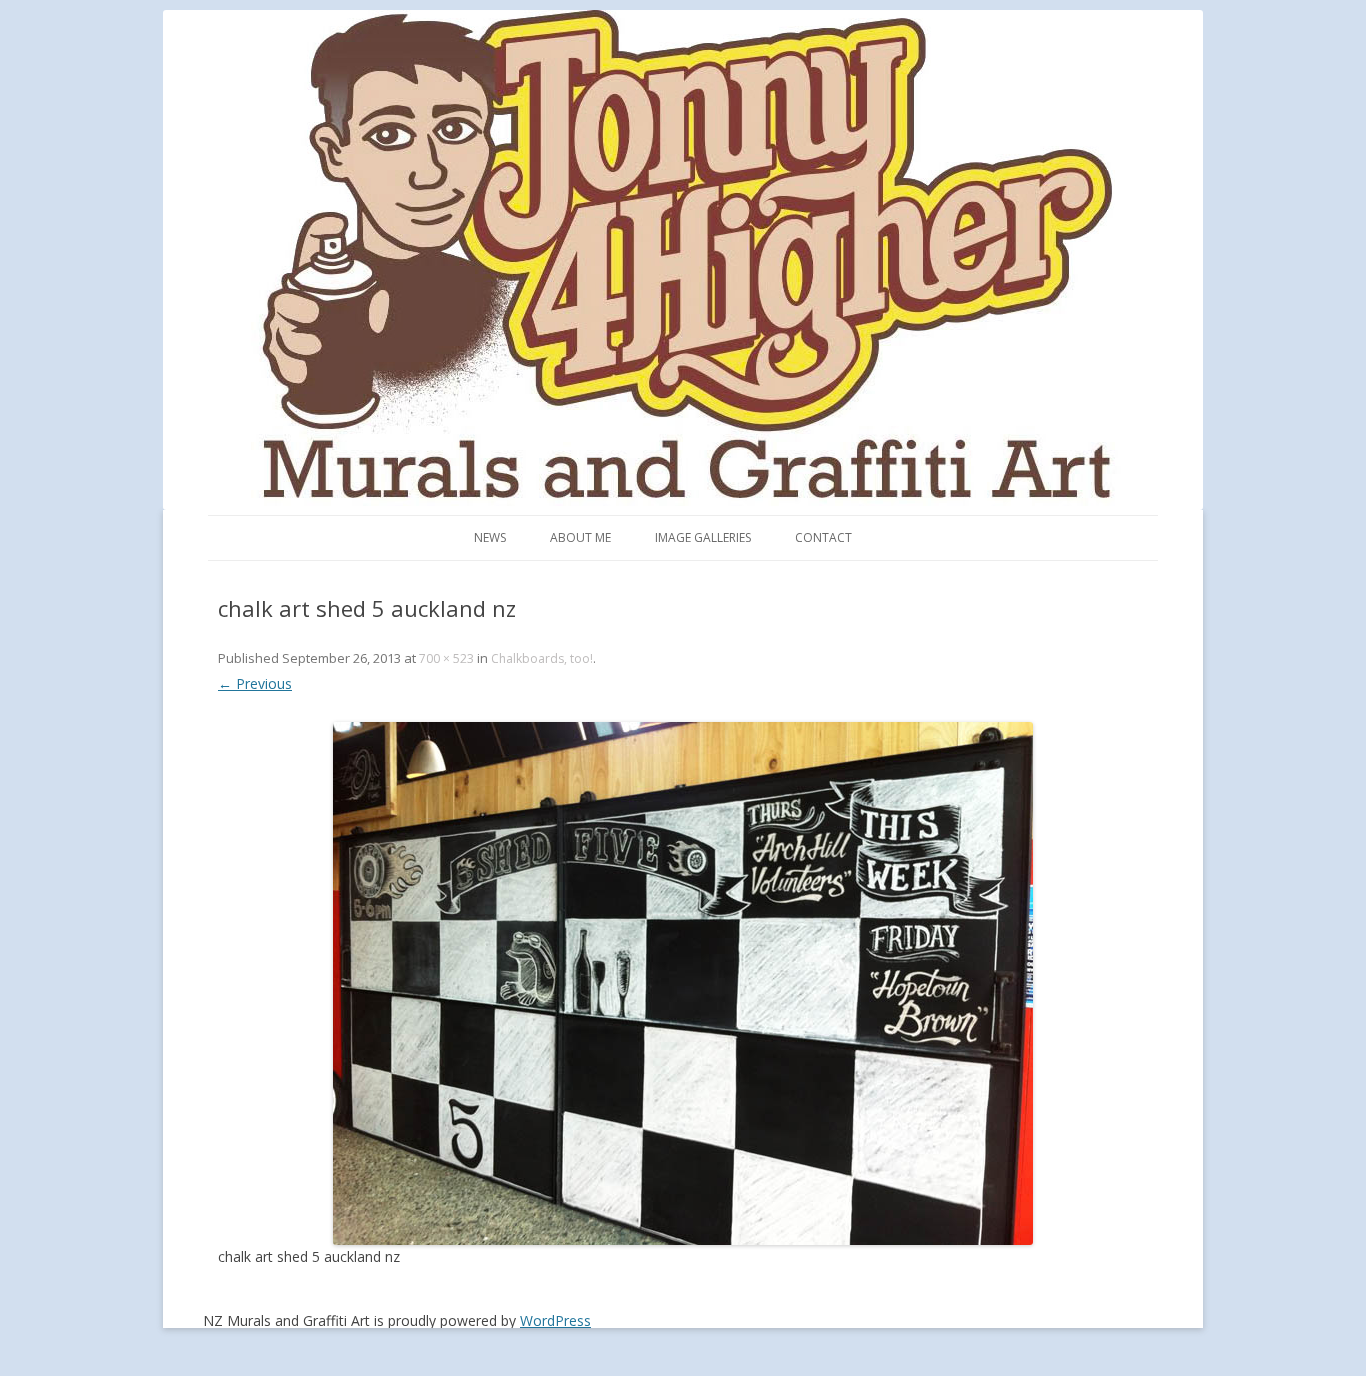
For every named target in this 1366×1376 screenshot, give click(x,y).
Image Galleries (703, 537)
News (490, 537)
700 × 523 (446, 658)
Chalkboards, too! (542, 658)
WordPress (555, 1320)
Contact (823, 537)
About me (580, 537)
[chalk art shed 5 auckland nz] (683, 983)
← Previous (255, 683)
